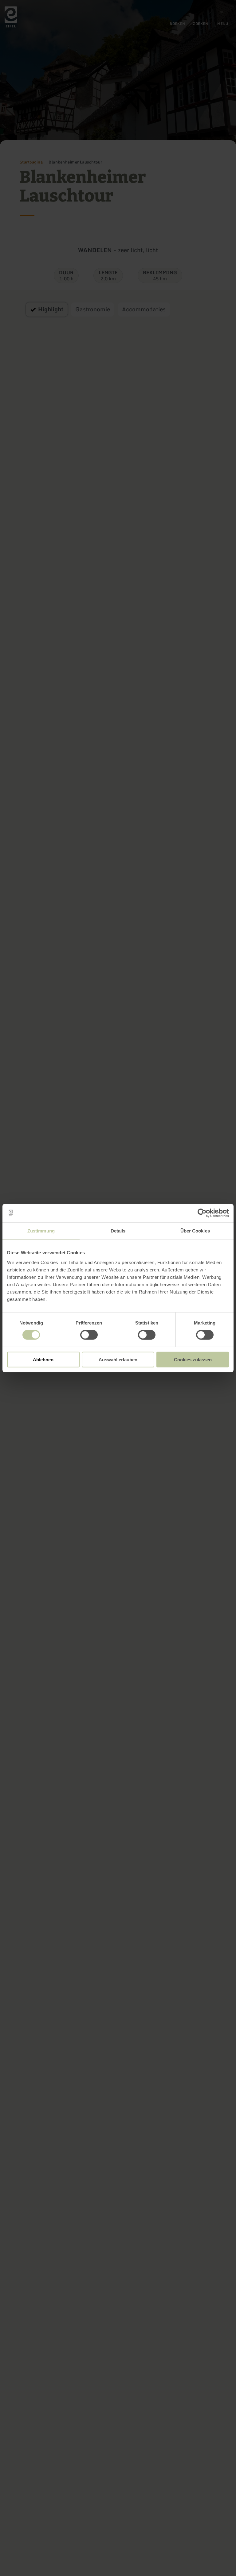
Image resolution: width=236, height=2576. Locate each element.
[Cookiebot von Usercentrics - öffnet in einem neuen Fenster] (202, 1213)
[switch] (89, 1335)
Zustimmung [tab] (41, 1231)
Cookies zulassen (193, 1359)
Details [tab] (118, 1231)
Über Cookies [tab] (195, 1231)
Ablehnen (43, 1359)
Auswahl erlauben (118, 1359)
